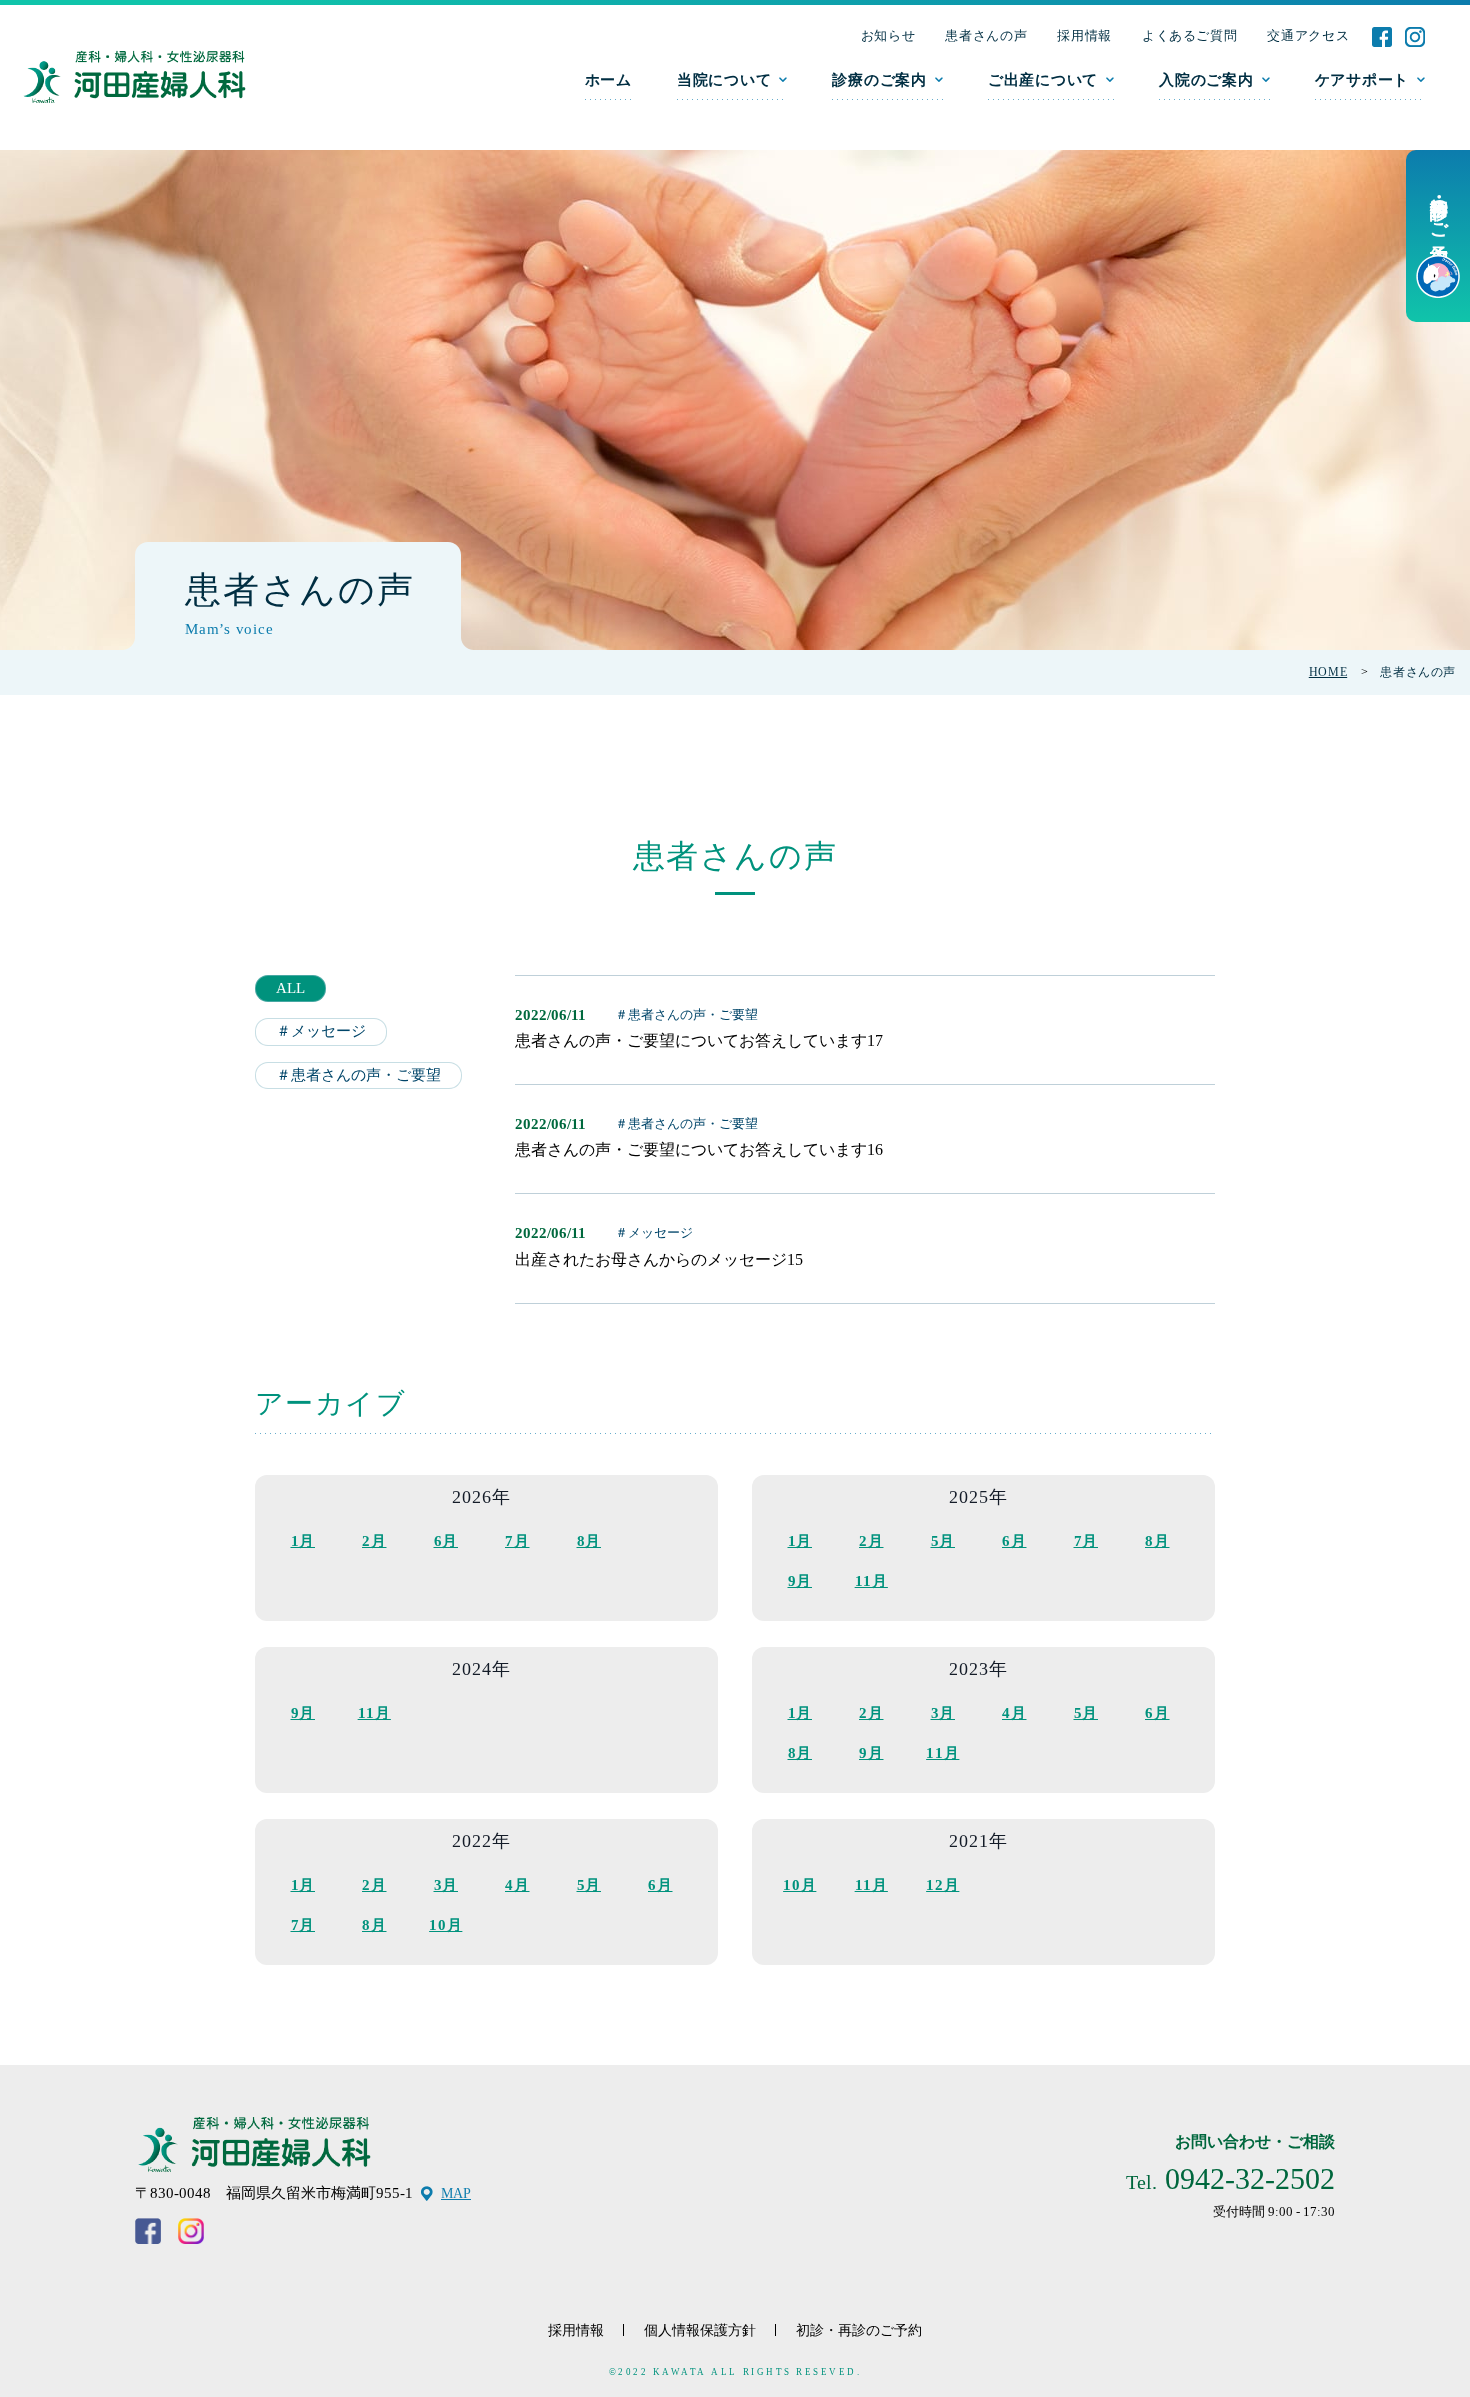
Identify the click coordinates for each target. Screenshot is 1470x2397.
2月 (374, 1541)
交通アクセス (1308, 35)
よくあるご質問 (1190, 35)
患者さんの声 (986, 35)
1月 (303, 1541)
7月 (517, 1541)
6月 (446, 1541)
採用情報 (1084, 35)
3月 (943, 1713)
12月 (942, 1885)
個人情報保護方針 (700, 2330)
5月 (943, 1541)
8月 (589, 1541)
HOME (1328, 672)
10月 (445, 1925)
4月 (1014, 1713)
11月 (871, 1581)
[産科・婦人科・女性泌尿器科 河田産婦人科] (134, 77)
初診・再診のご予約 (859, 2330)
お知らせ (888, 35)
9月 (800, 1581)
